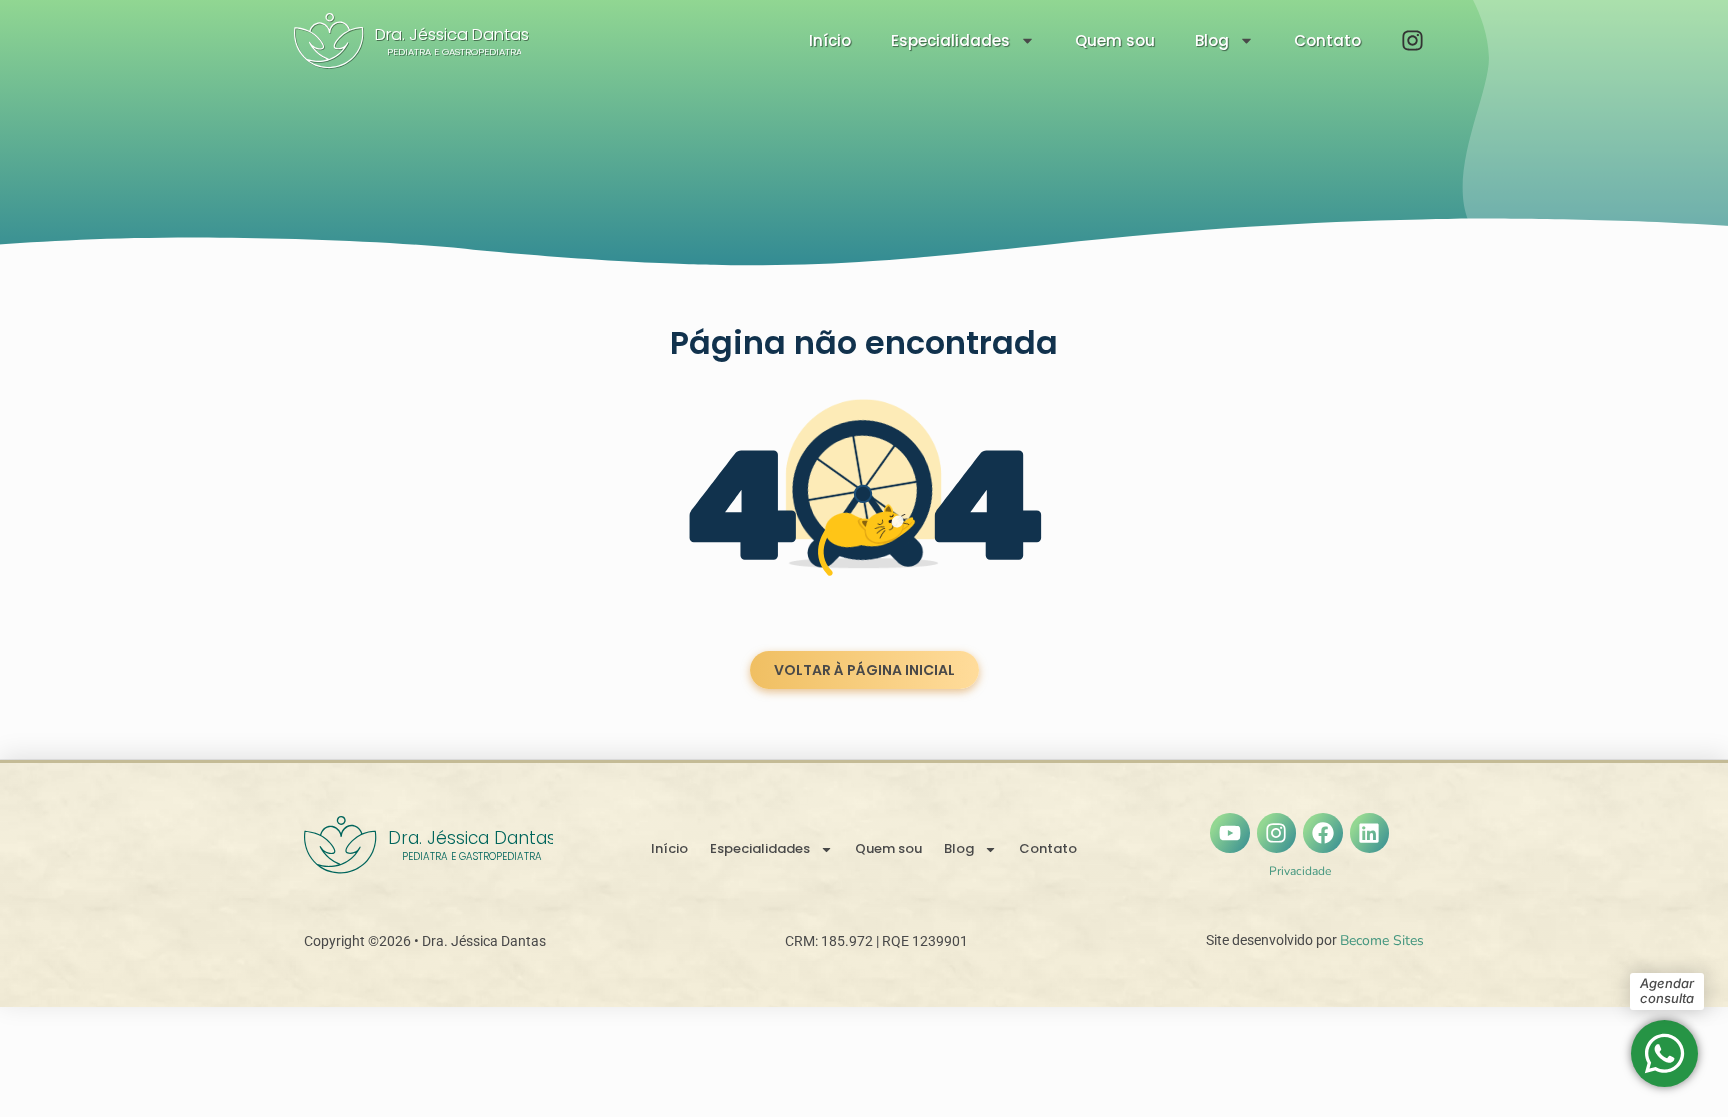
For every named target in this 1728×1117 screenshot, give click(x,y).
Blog (1212, 40)
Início (830, 40)
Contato (1327, 40)
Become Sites (1382, 940)
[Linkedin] (1370, 833)
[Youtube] (1230, 833)
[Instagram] (1277, 833)
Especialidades (950, 40)
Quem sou (1115, 40)
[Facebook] (1323, 833)
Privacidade (1300, 871)
